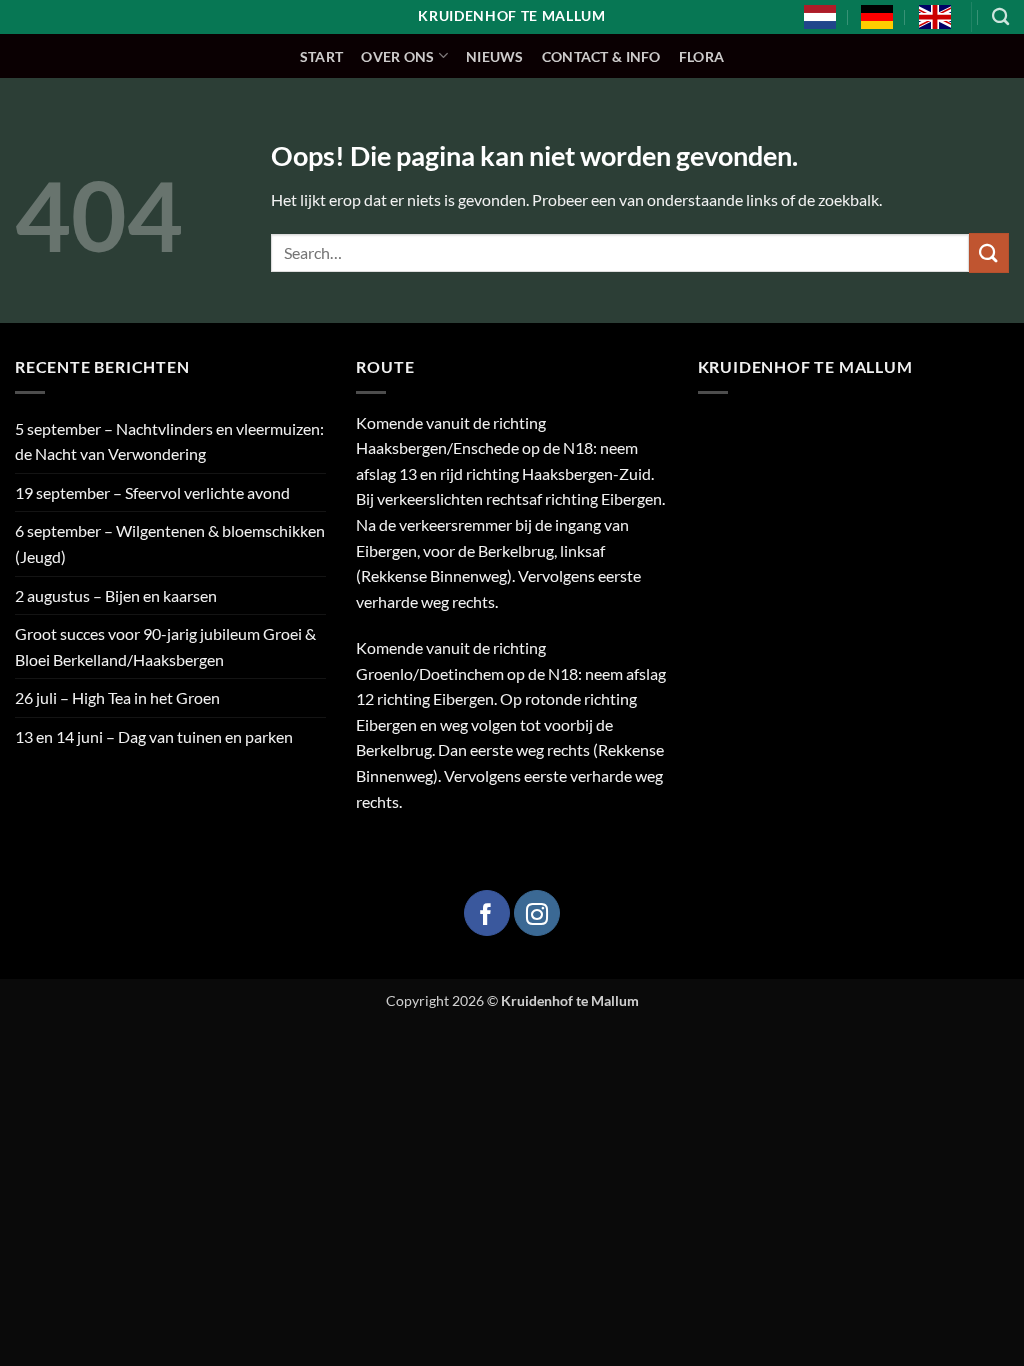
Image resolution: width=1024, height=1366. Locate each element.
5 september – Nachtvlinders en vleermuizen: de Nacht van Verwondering (169, 441)
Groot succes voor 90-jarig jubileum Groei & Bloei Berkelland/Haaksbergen (165, 646)
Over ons (397, 56)
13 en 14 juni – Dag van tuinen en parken (154, 736)
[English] (935, 17)
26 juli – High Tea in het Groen (117, 697)
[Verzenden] (989, 252)
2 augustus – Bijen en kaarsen (116, 595)
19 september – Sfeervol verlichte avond (152, 492)
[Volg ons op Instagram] (537, 913)
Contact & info (601, 56)
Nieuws (495, 56)
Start (321, 56)
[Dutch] (820, 17)
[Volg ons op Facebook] (487, 913)
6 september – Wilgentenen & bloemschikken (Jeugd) (170, 543)
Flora (701, 56)
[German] (877, 17)
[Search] (1000, 17)
